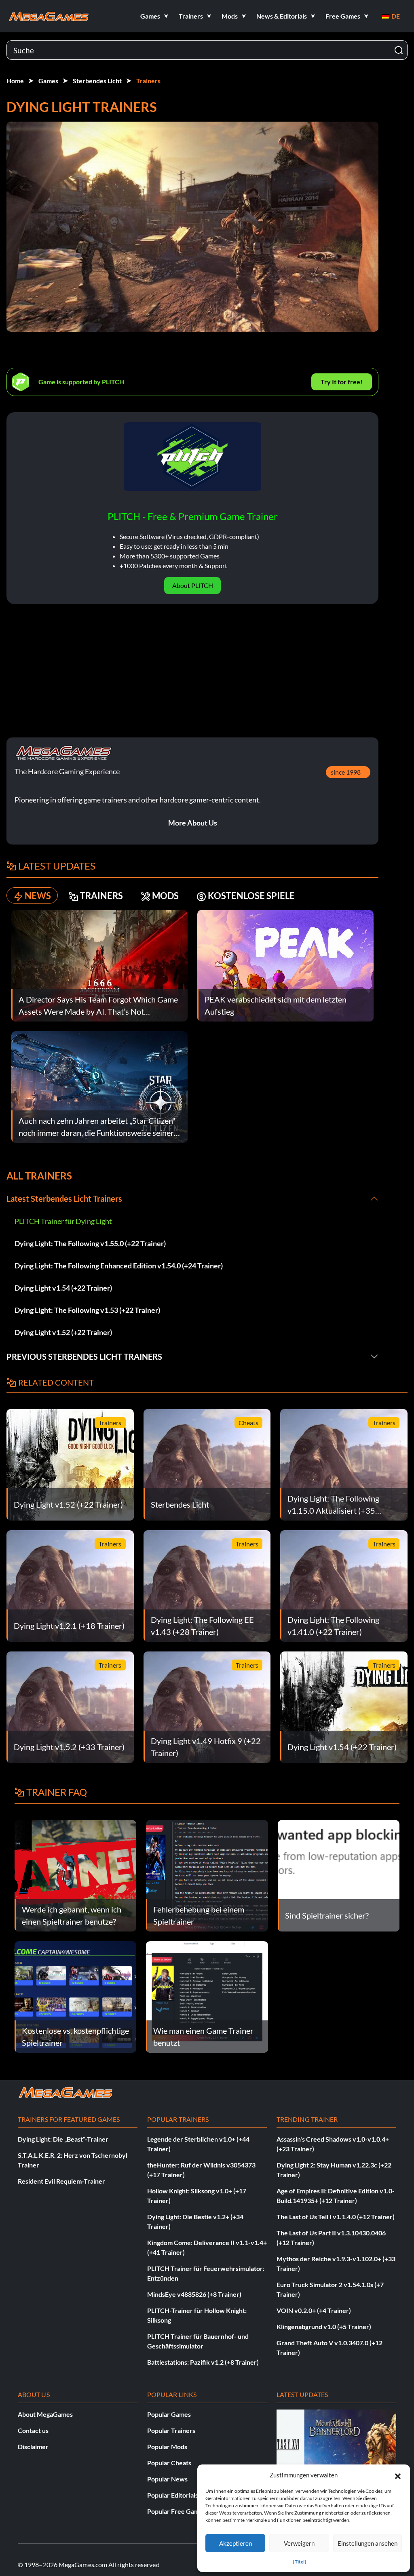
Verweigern (299, 2543)
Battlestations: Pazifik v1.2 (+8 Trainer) (203, 2362)
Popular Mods (167, 2446)
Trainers (148, 81)
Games (48, 81)
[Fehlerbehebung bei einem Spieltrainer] (207, 1875)
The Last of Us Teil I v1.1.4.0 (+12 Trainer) (336, 2217)
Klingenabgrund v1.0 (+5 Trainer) (324, 2326)
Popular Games (169, 2414)
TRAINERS (101, 896)
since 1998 (346, 772)
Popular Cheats (169, 2463)
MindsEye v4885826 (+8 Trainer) (194, 2294)
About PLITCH (193, 585)
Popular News (167, 2479)
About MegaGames (45, 2414)
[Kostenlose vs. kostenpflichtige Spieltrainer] (75, 1996)
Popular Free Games (176, 2511)
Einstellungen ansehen (368, 2543)
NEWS (38, 896)
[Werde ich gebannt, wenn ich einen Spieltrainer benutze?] (75, 1875)
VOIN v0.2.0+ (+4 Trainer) (314, 2310)
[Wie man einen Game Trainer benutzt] (207, 1996)
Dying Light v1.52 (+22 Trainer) (63, 1332)
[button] (398, 2475)
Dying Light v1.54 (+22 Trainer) (63, 1288)
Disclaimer (33, 2446)
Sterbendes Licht (97, 81)
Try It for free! (342, 382)
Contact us (33, 2430)
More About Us (193, 823)
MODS (165, 896)
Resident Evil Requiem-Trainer (61, 2181)
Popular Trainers (171, 2430)
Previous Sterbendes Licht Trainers (84, 1356)
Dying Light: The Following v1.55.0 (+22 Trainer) (90, 1243)
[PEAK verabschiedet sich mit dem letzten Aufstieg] (285, 965)
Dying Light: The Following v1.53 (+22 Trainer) (87, 1310)
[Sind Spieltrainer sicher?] (339, 1875)
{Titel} (300, 2562)
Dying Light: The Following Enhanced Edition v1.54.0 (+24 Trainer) (119, 1266)
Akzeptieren (236, 2543)
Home (15, 81)
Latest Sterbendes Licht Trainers (64, 1198)
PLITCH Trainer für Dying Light (63, 1221)
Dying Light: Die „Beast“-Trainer (63, 2139)
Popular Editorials (173, 2495)
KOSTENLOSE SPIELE (251, 896)
